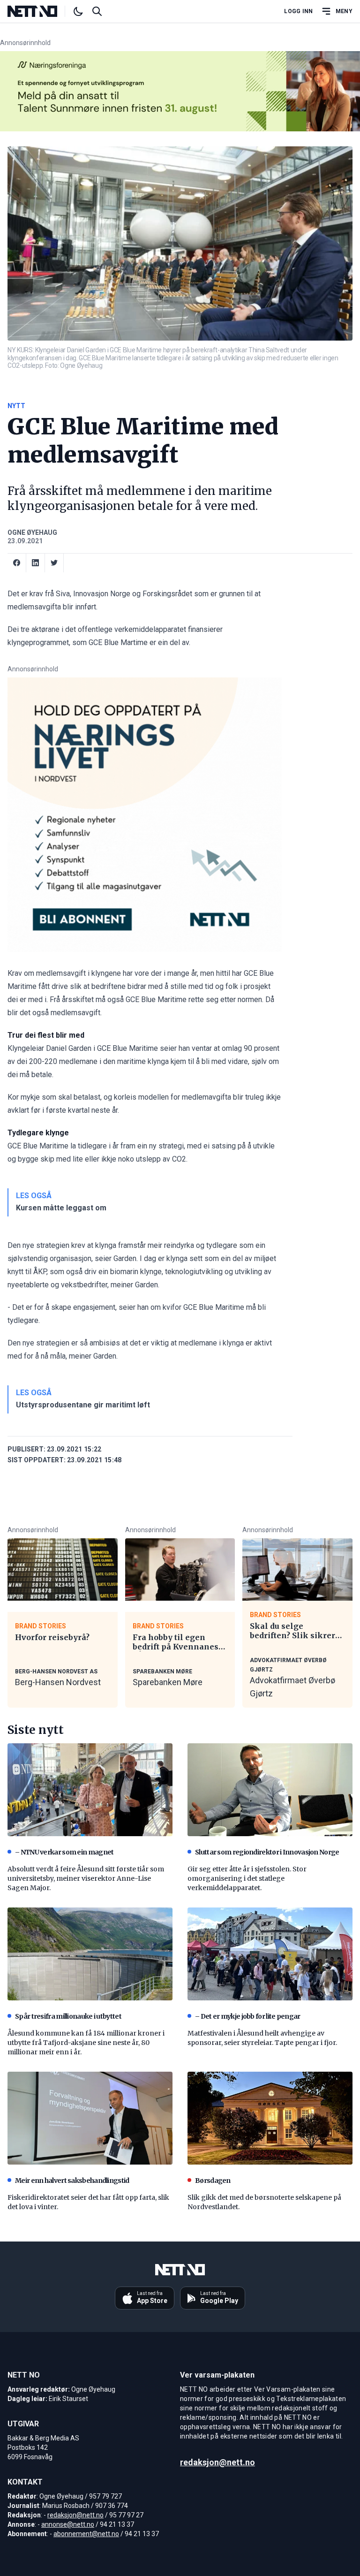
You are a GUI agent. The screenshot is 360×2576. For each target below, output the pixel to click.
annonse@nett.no (68, 2524)
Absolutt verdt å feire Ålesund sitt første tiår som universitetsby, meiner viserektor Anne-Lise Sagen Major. (86, 1878)
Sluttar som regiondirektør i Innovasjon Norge (267, 1852)
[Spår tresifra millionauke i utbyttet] (90, 1954)
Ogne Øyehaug (32, 532)
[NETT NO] (40, 11)
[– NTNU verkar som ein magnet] (90, 1790)
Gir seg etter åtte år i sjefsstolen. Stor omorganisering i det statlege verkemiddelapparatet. (247, 1878)
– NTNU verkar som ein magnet (64, 1852)
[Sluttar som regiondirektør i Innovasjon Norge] (270, 1790)
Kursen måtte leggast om (61, 1208)
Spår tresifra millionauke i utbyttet (68, 2016)
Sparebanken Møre (168, 1682)
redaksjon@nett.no (75, 2515)
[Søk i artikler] (97, 11)
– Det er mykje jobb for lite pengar (248, 2016)
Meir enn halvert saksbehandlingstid (72, 2181)
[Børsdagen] (270, 2118)
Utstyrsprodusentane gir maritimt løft (83, 1405)
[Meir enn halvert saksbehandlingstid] (90, 2118)
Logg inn (298, 11)
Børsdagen (213, 2181)
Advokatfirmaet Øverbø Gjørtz (292, 1687)
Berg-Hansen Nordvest (58, 1682)
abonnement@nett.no (86, 2534)
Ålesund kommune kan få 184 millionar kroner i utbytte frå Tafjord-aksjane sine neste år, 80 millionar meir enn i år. (86, 2043)
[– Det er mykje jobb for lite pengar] (270, 1954)
